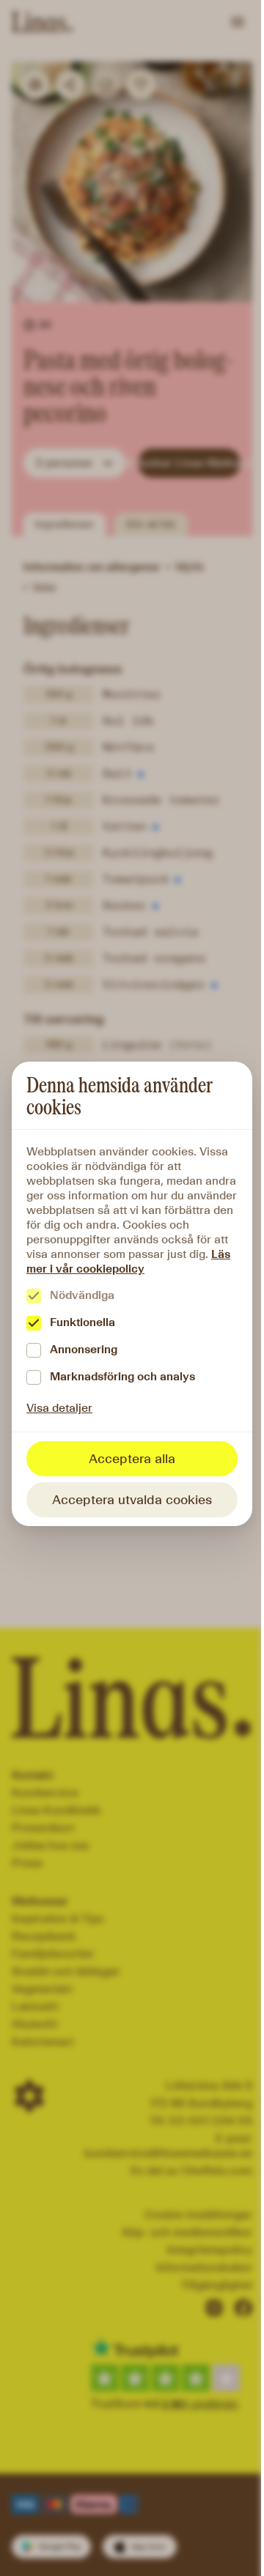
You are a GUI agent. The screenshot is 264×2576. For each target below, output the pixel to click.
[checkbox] (34, 1296)
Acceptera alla (132, 1459)
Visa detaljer (59, 1408)
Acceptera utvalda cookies (132, 1500)
